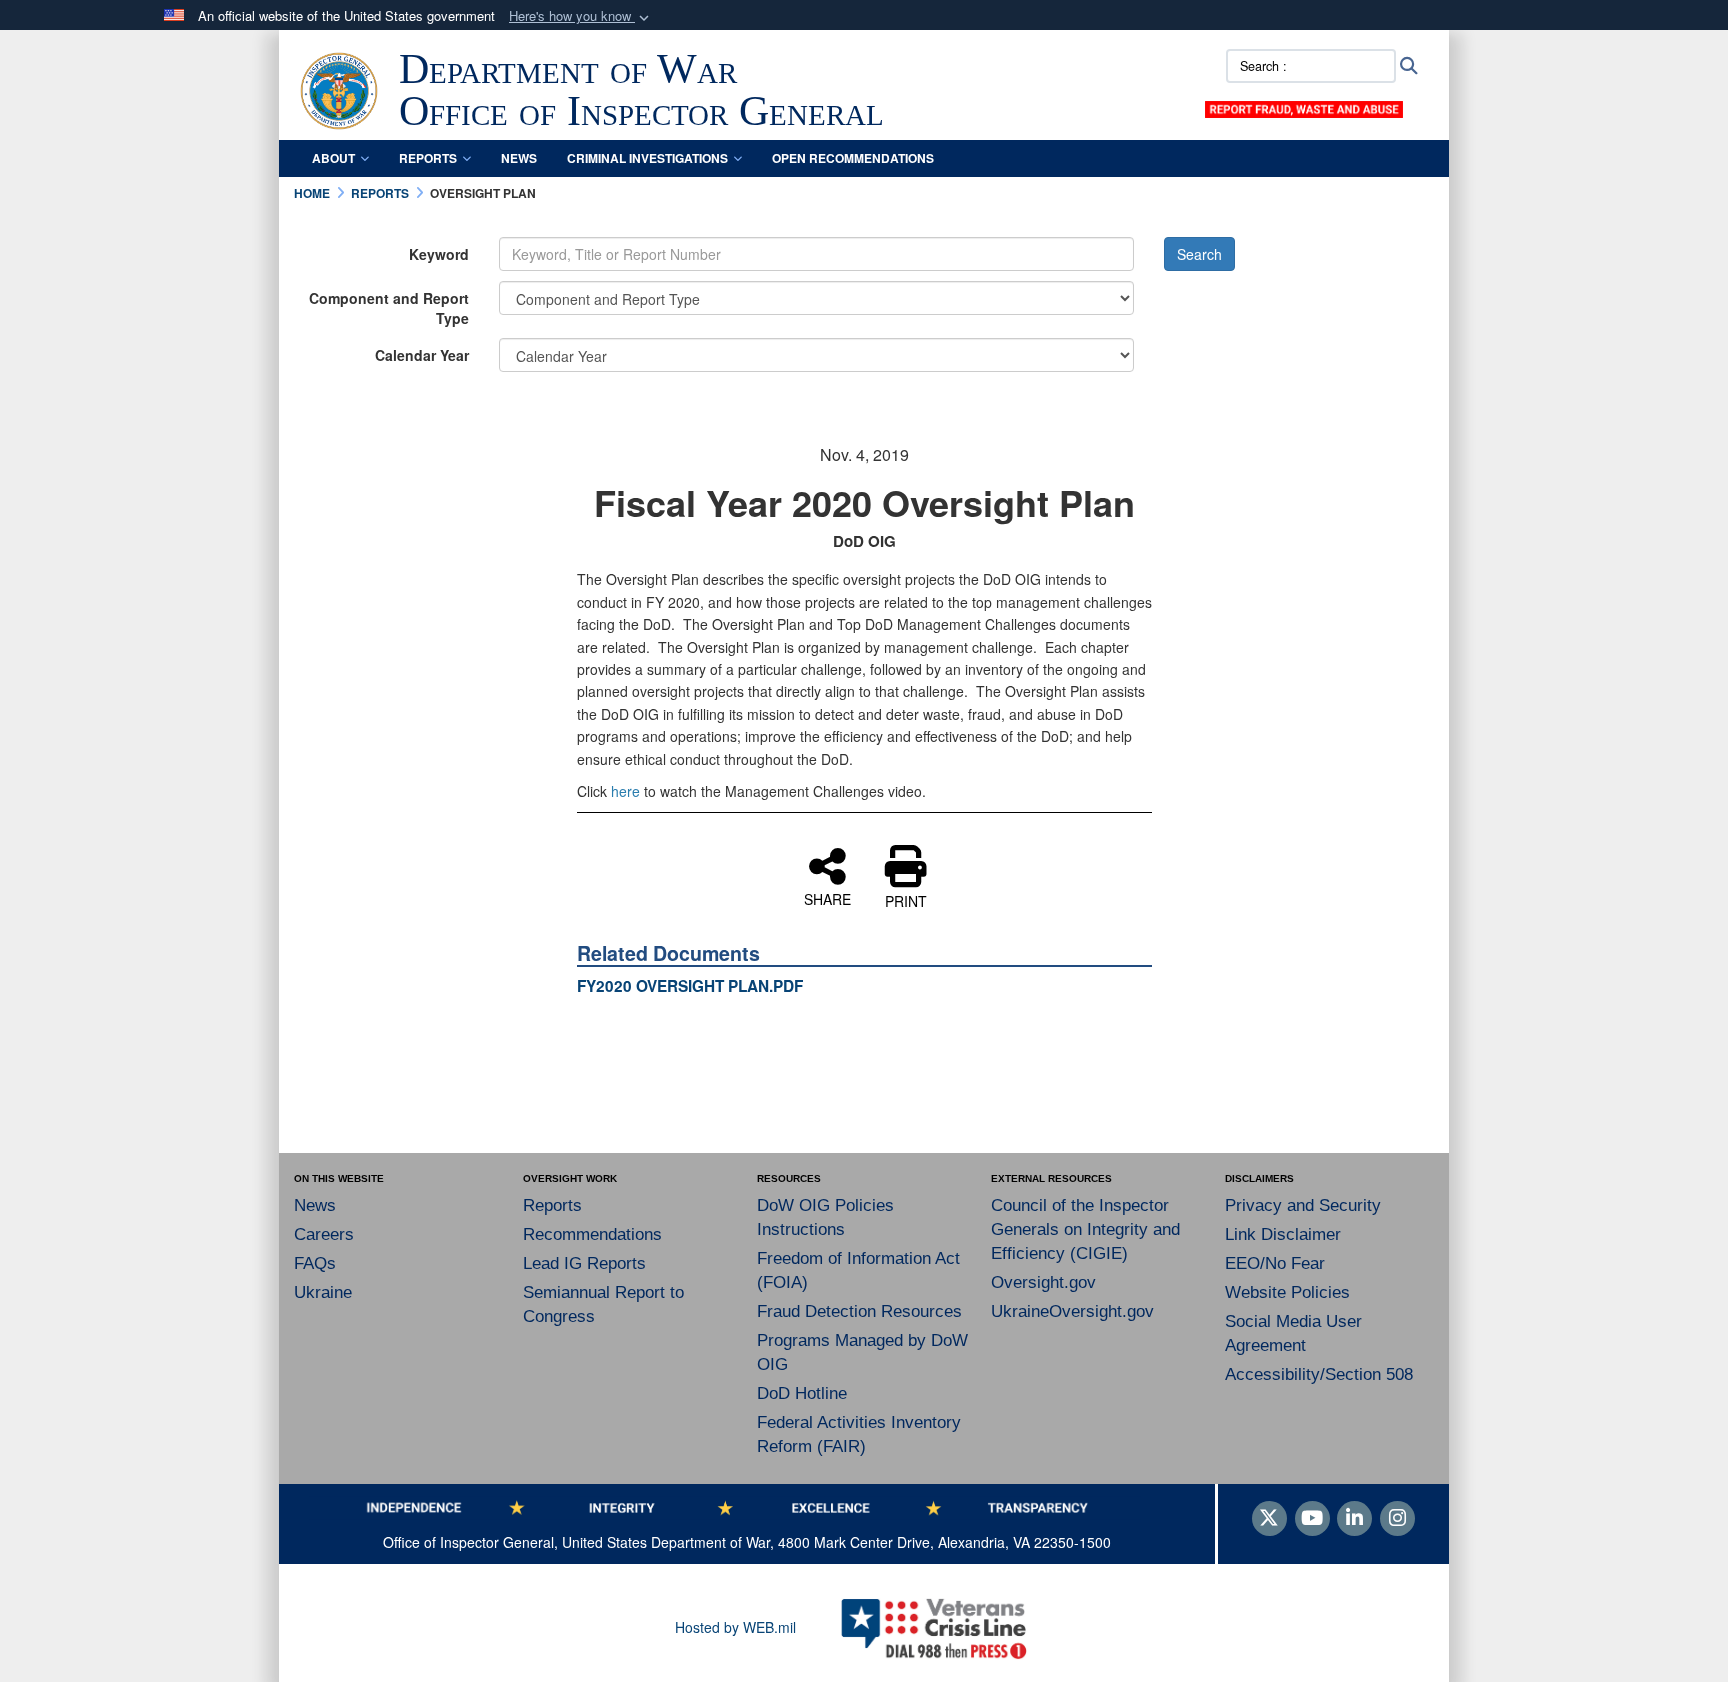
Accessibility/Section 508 (1319, 1374)
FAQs (315, 1263)
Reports (428, 158)
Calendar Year (422, 355)
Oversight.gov (1043, 1282)
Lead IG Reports (584, 1263)
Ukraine (323, 1292)
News (519, 158)
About (333, 158)
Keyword (439, 254)
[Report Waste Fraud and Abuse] (1304, 107)
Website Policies (1287, 1292)
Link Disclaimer (1283, 1234)
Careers (324, 1234)
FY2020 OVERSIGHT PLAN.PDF (690, 986)
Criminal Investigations (647, 158)
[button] (581, 16)
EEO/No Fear (1275, 1263)
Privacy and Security (1303, 1205)
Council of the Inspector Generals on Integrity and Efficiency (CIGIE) (1085, 1229)
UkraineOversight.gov (1072, 1311)
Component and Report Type (389, 308)
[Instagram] (1397, 1519)
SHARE (827, 898)
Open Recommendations (853, 158)
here (625, 791)
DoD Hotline (802, 1393)
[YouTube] (1312, 1519)
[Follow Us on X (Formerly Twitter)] (1269, 1519)
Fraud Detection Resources (859, 1311)
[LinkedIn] (1354, 1519)
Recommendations (592, 1234)
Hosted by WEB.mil (735, 1627)
